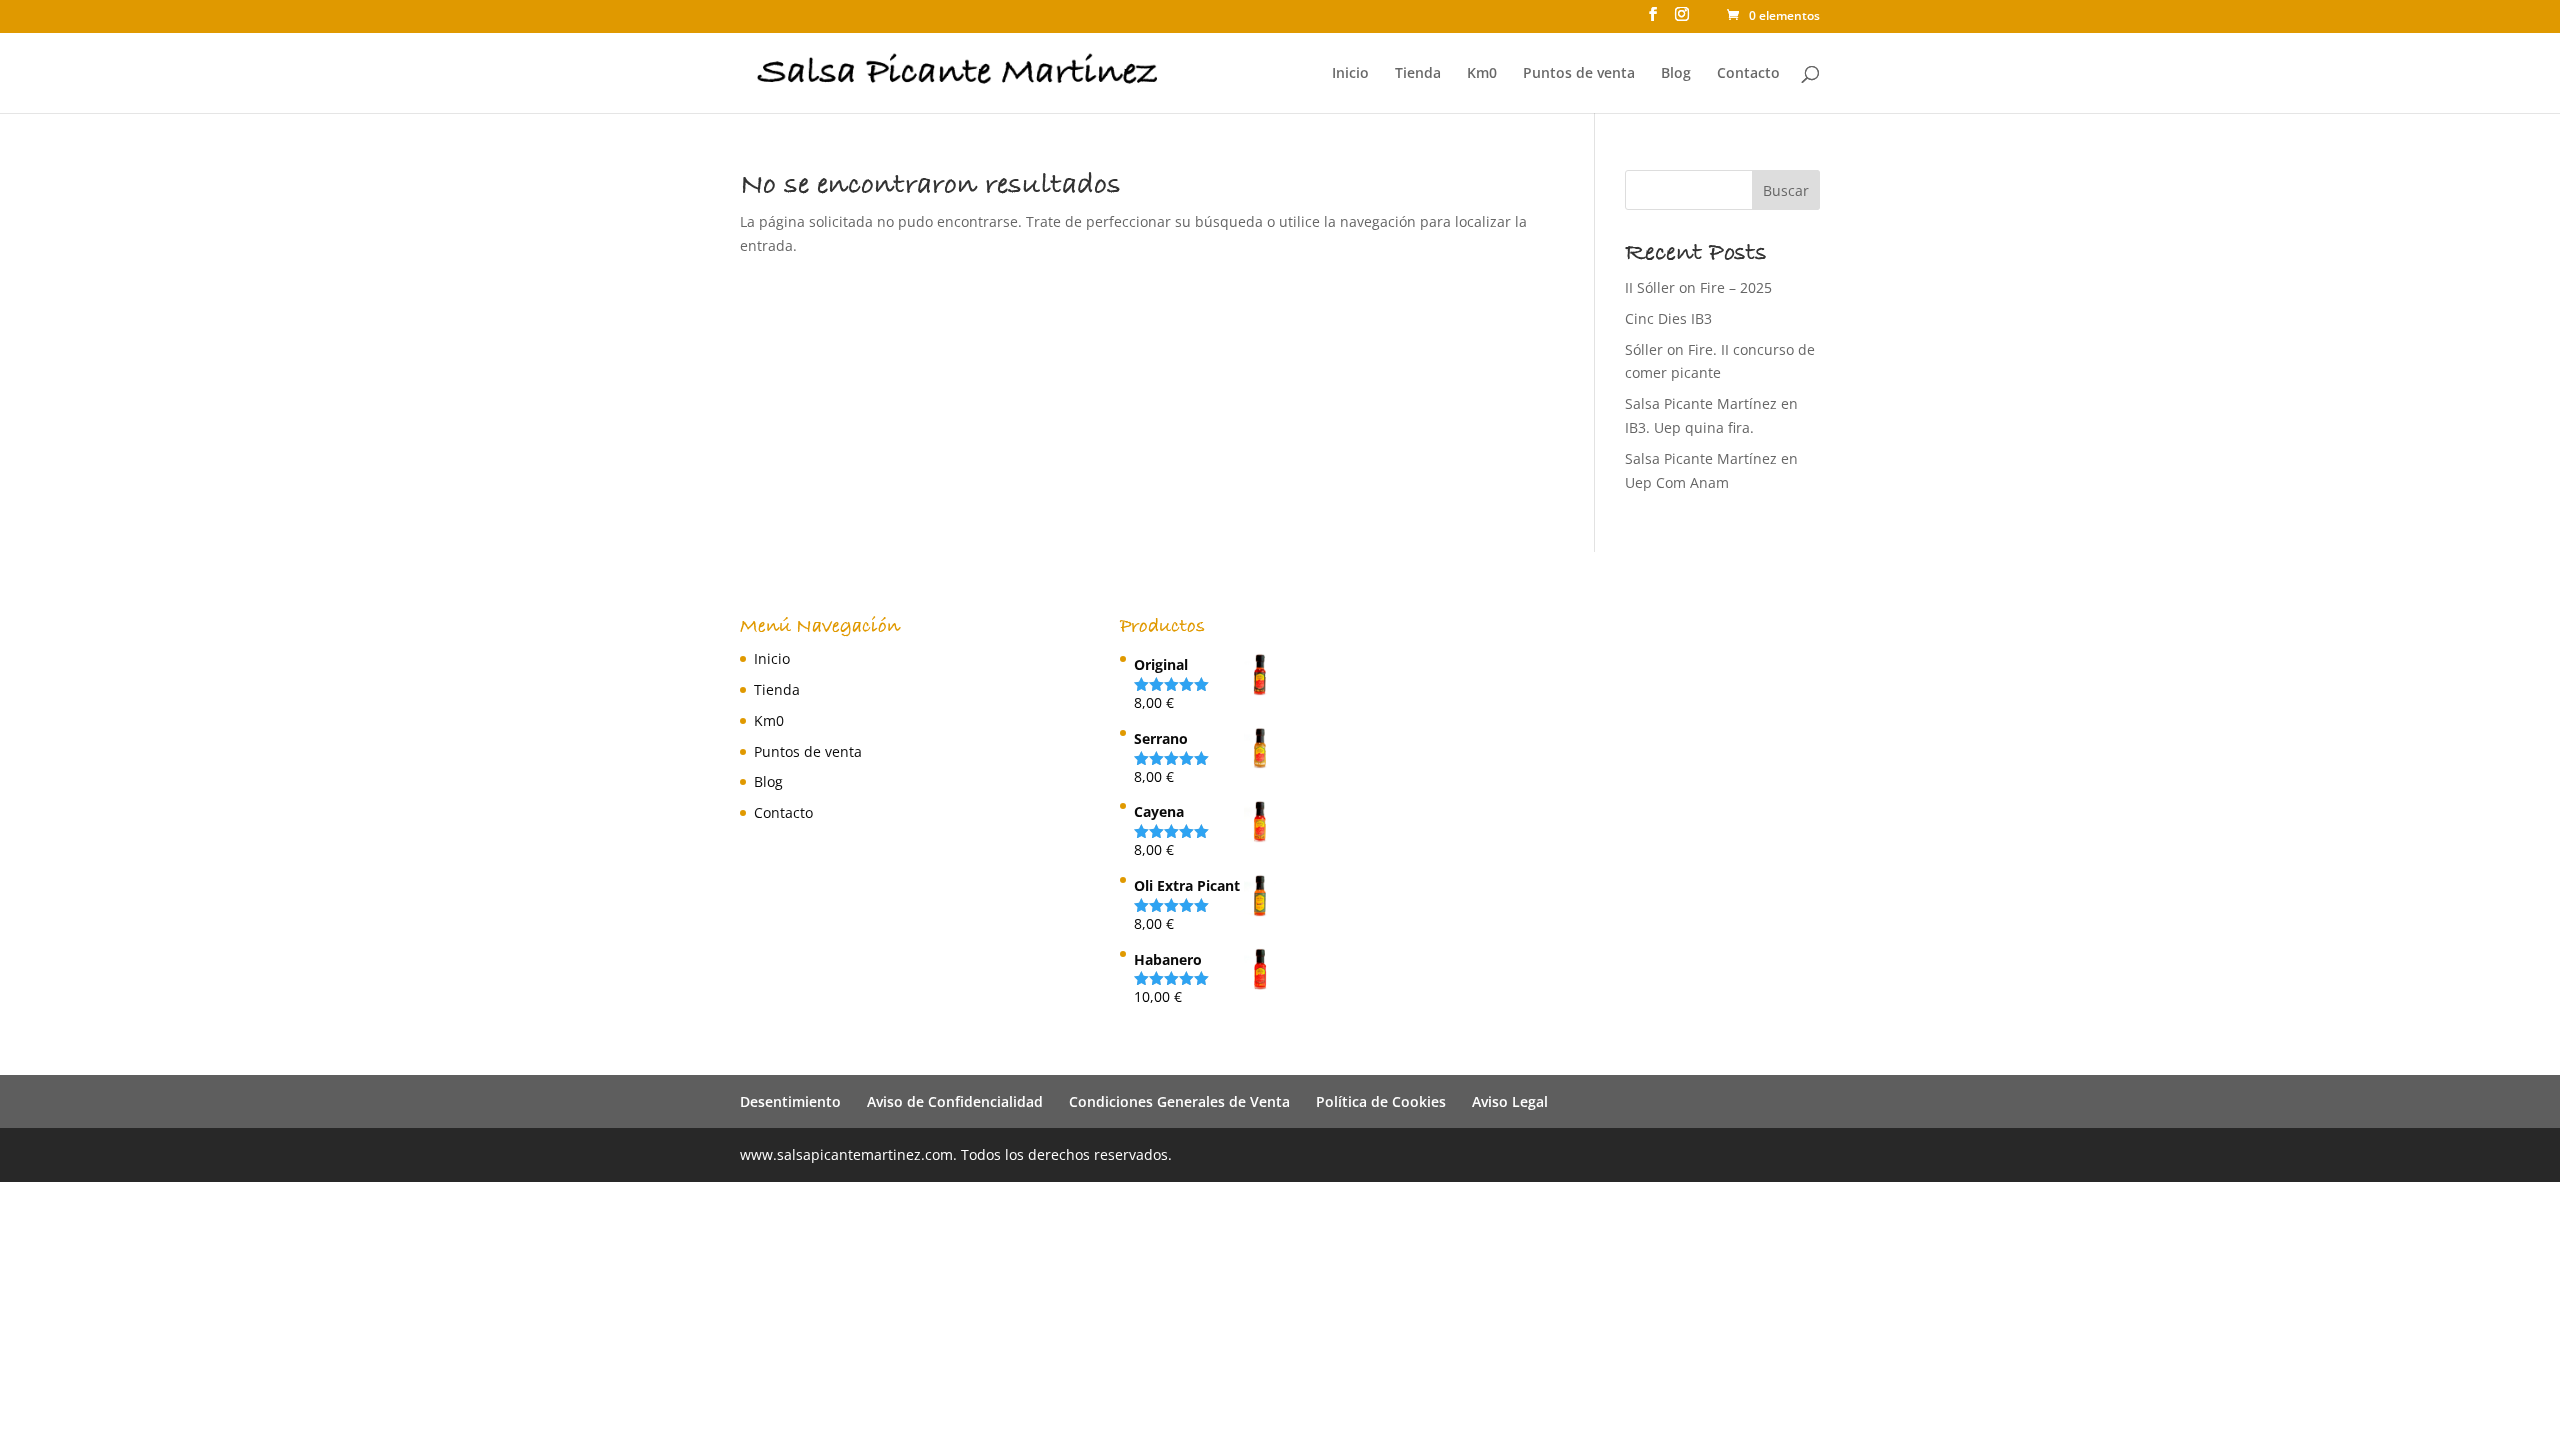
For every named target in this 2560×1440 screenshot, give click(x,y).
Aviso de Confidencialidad (955, 1101)
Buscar (1786, 190)
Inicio (1350, 74)
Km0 (1482, 74)
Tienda (1418, 74)
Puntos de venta (1579, 74)
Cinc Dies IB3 (1668, 318)
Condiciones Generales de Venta (1179, 1101)
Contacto (1748, 74)
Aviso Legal (1510, 1101)
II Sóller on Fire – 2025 (1698, 287)
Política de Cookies (1381, 1101)
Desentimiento (790, 1101)
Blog (1676, 74)
